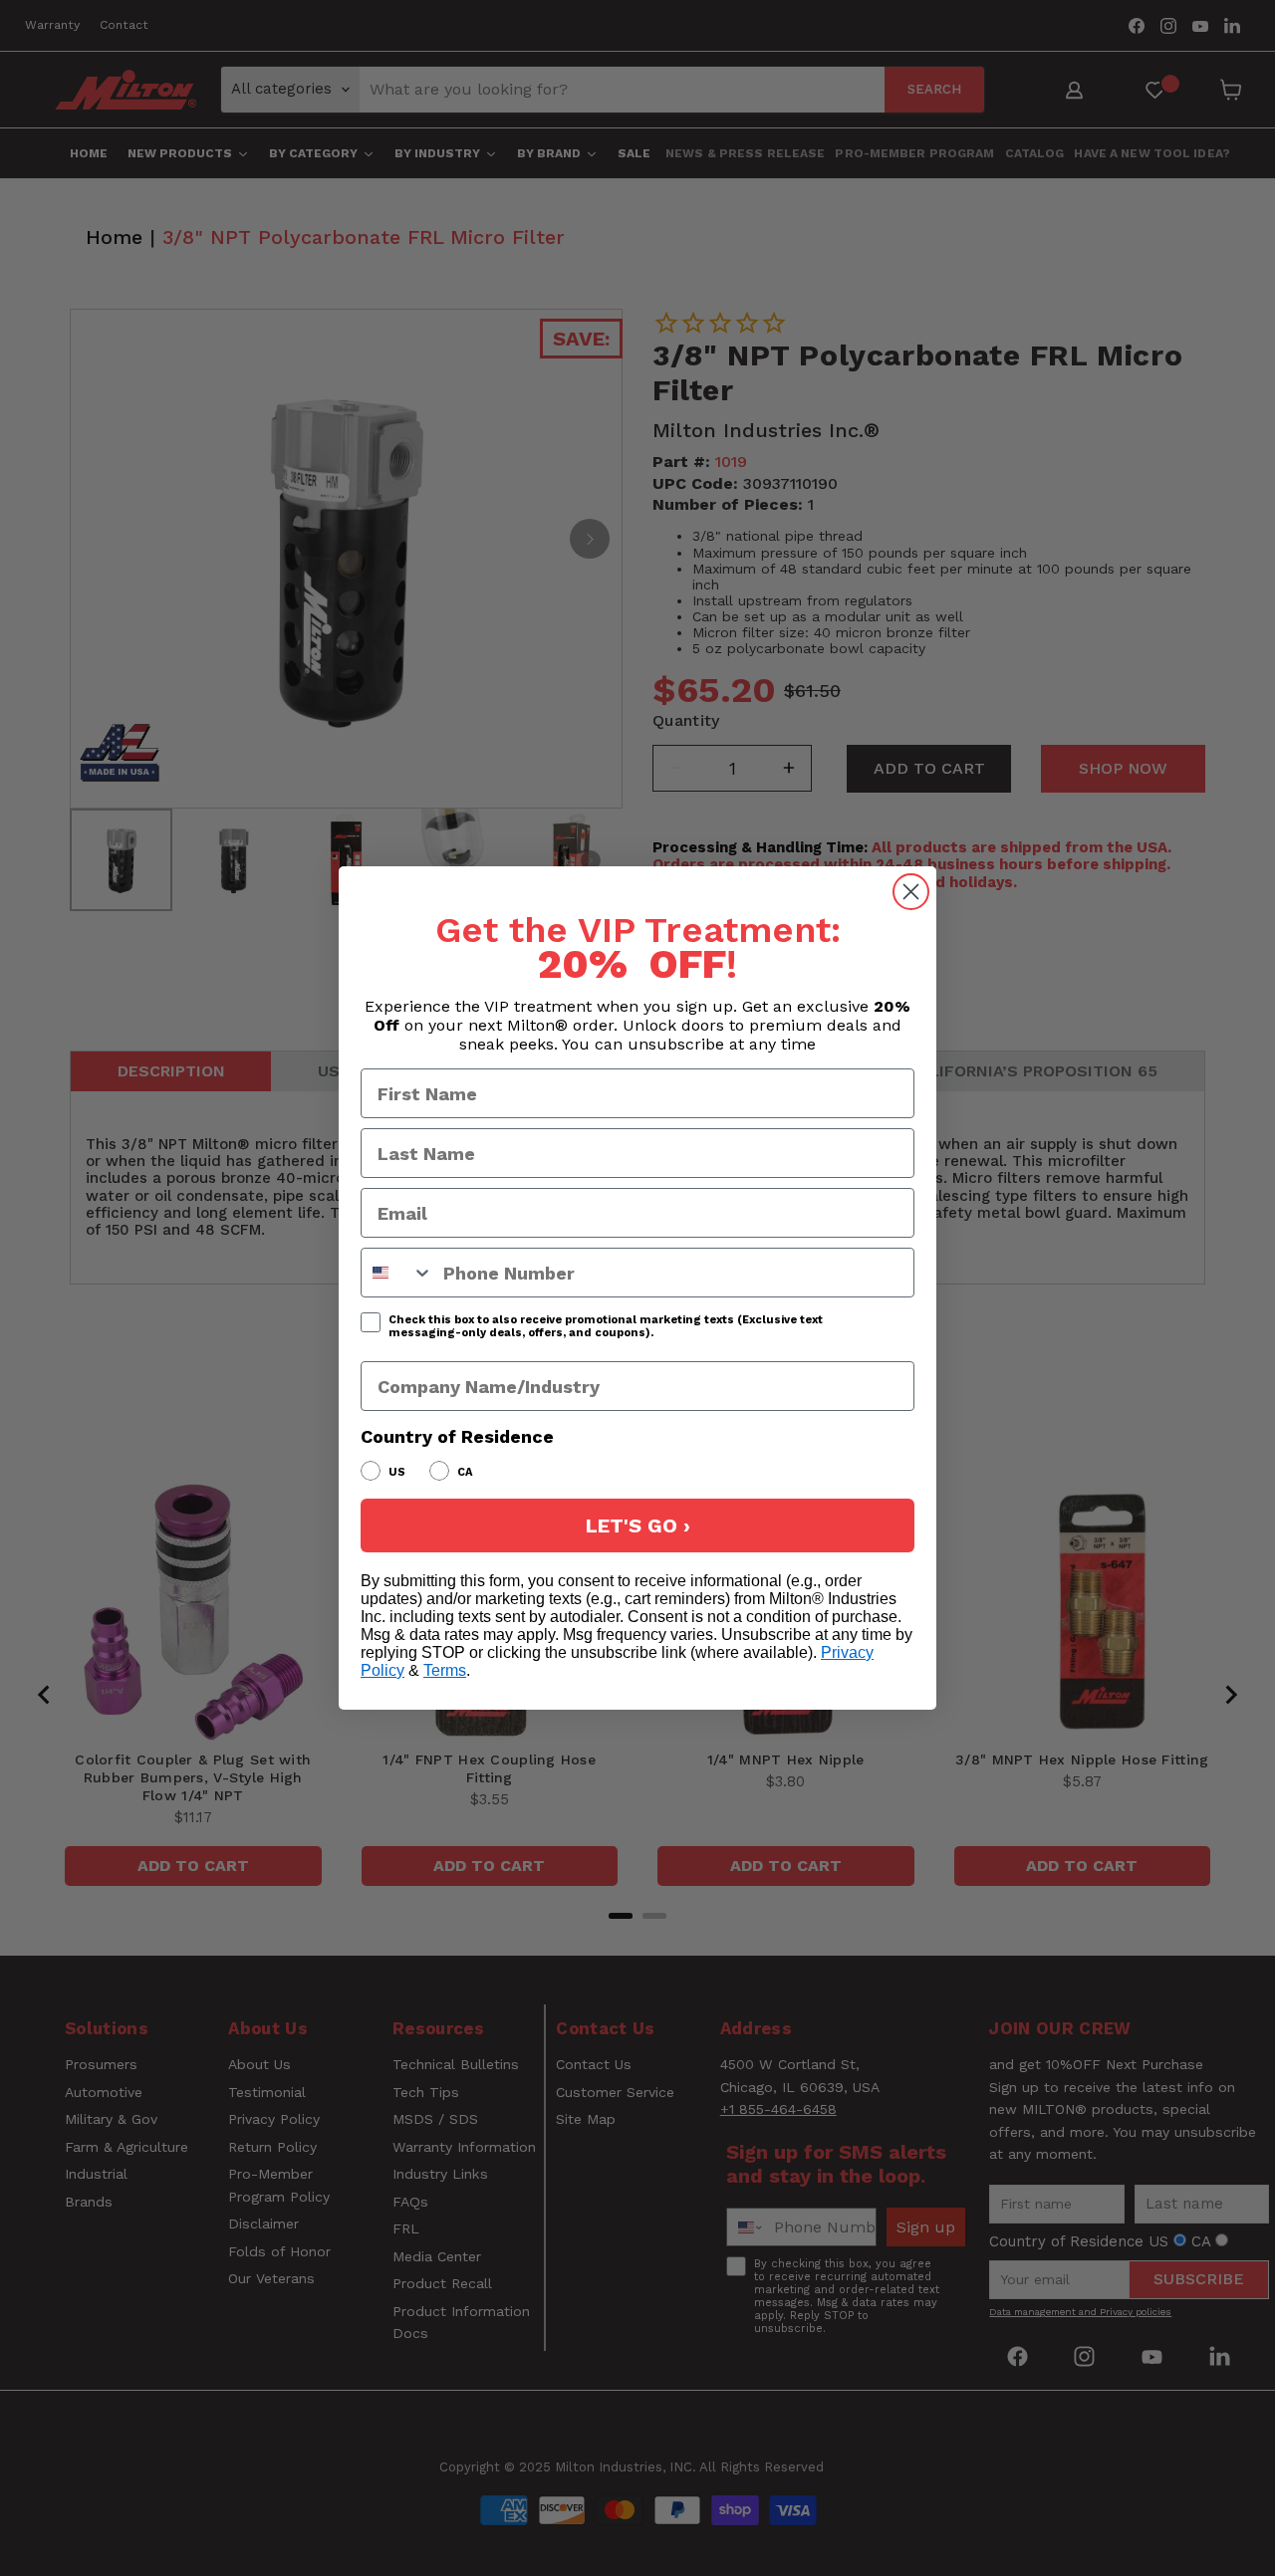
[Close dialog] (911, 892)
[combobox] (397, 1273)
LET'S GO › (638, 1525)
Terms (445, 1670)
